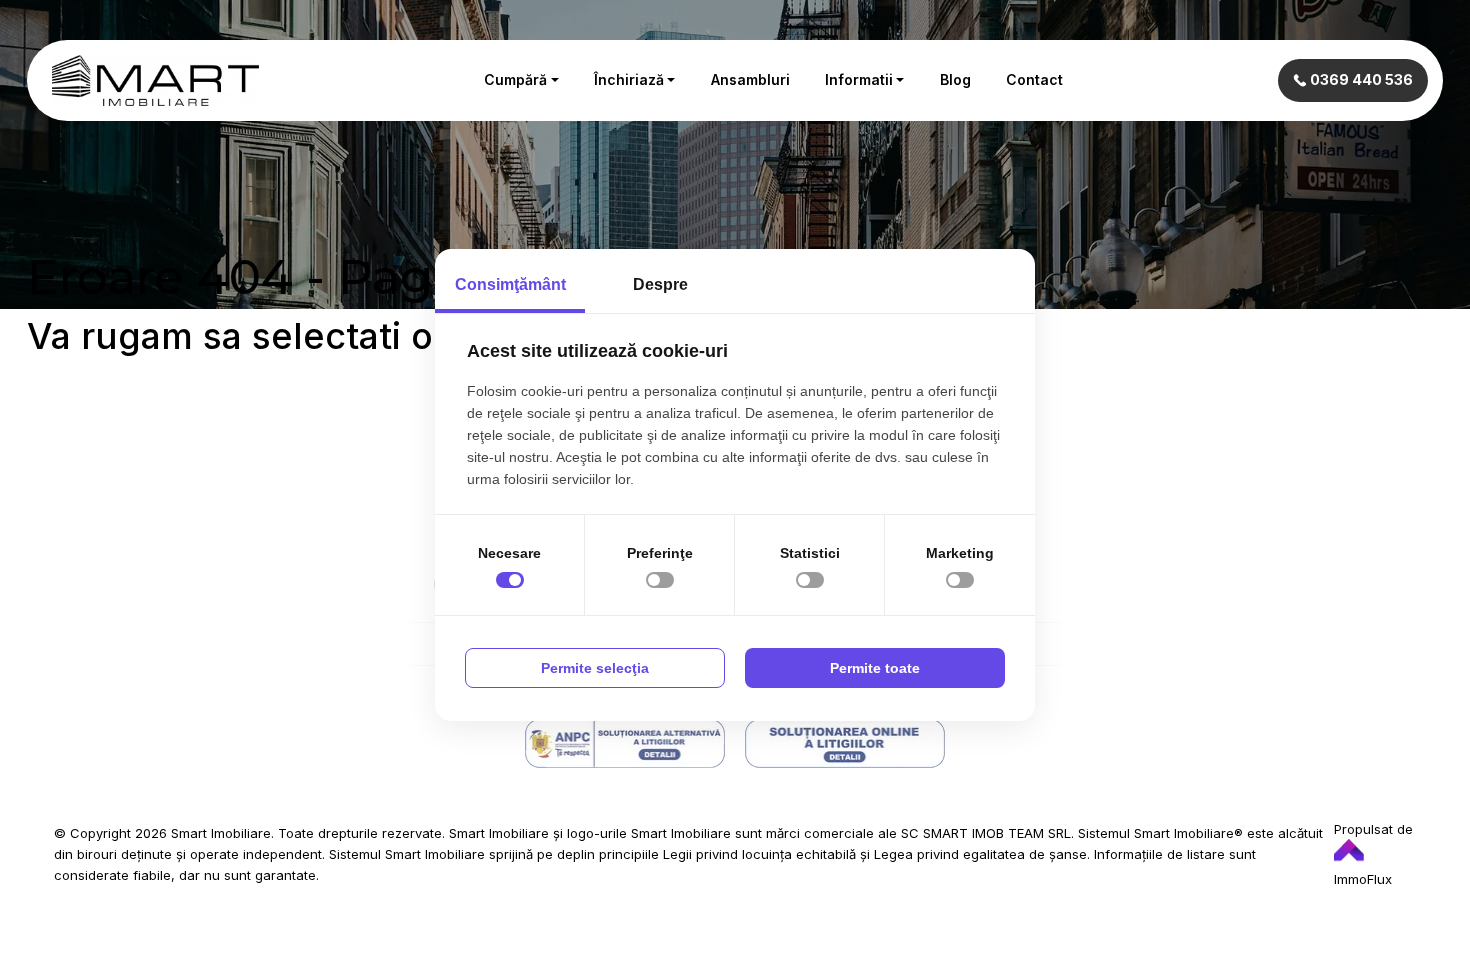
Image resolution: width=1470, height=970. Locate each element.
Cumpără (515, 79)
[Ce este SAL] (625, 743)
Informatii (859, 79)
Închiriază (629, 79)
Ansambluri (750, 79)
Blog (955, 79)
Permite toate (875, 668)
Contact (1034, 79)
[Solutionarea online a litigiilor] (845, 743)
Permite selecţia (595, 668)
